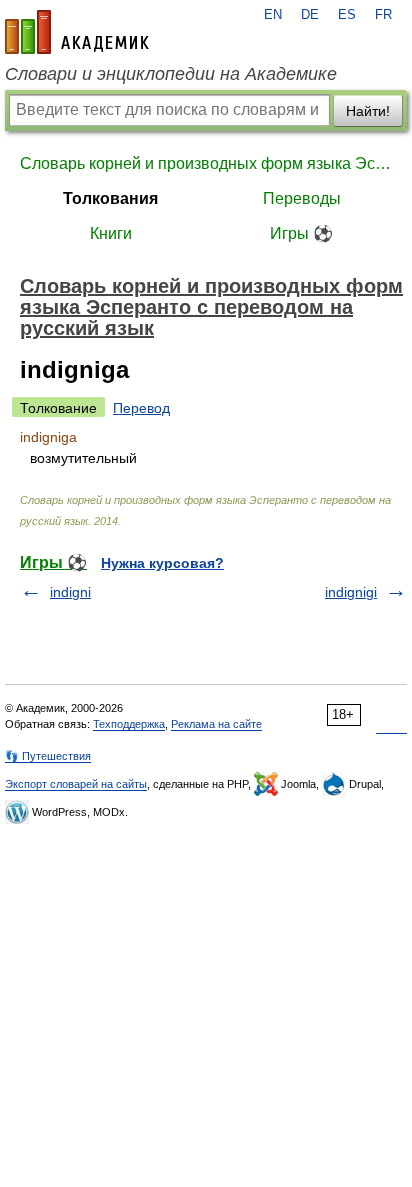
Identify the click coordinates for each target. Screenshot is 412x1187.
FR (383, 15)
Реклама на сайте (216, 724)
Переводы (302, 198)
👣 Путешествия (48, 756)
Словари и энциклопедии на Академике (171, 74)
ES (347, 15)
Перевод (141, 408)
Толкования (110, 198)
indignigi (351, 592)
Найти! (368, 111)
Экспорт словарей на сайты (76, 784)
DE (310, 15)
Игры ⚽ (301, 233)
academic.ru (77, 32)
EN (273, 15)
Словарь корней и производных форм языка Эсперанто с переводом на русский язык (206, 163)
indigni (70, 592)
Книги (111, 233)
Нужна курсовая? (162, 563)
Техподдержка (129, 724)
